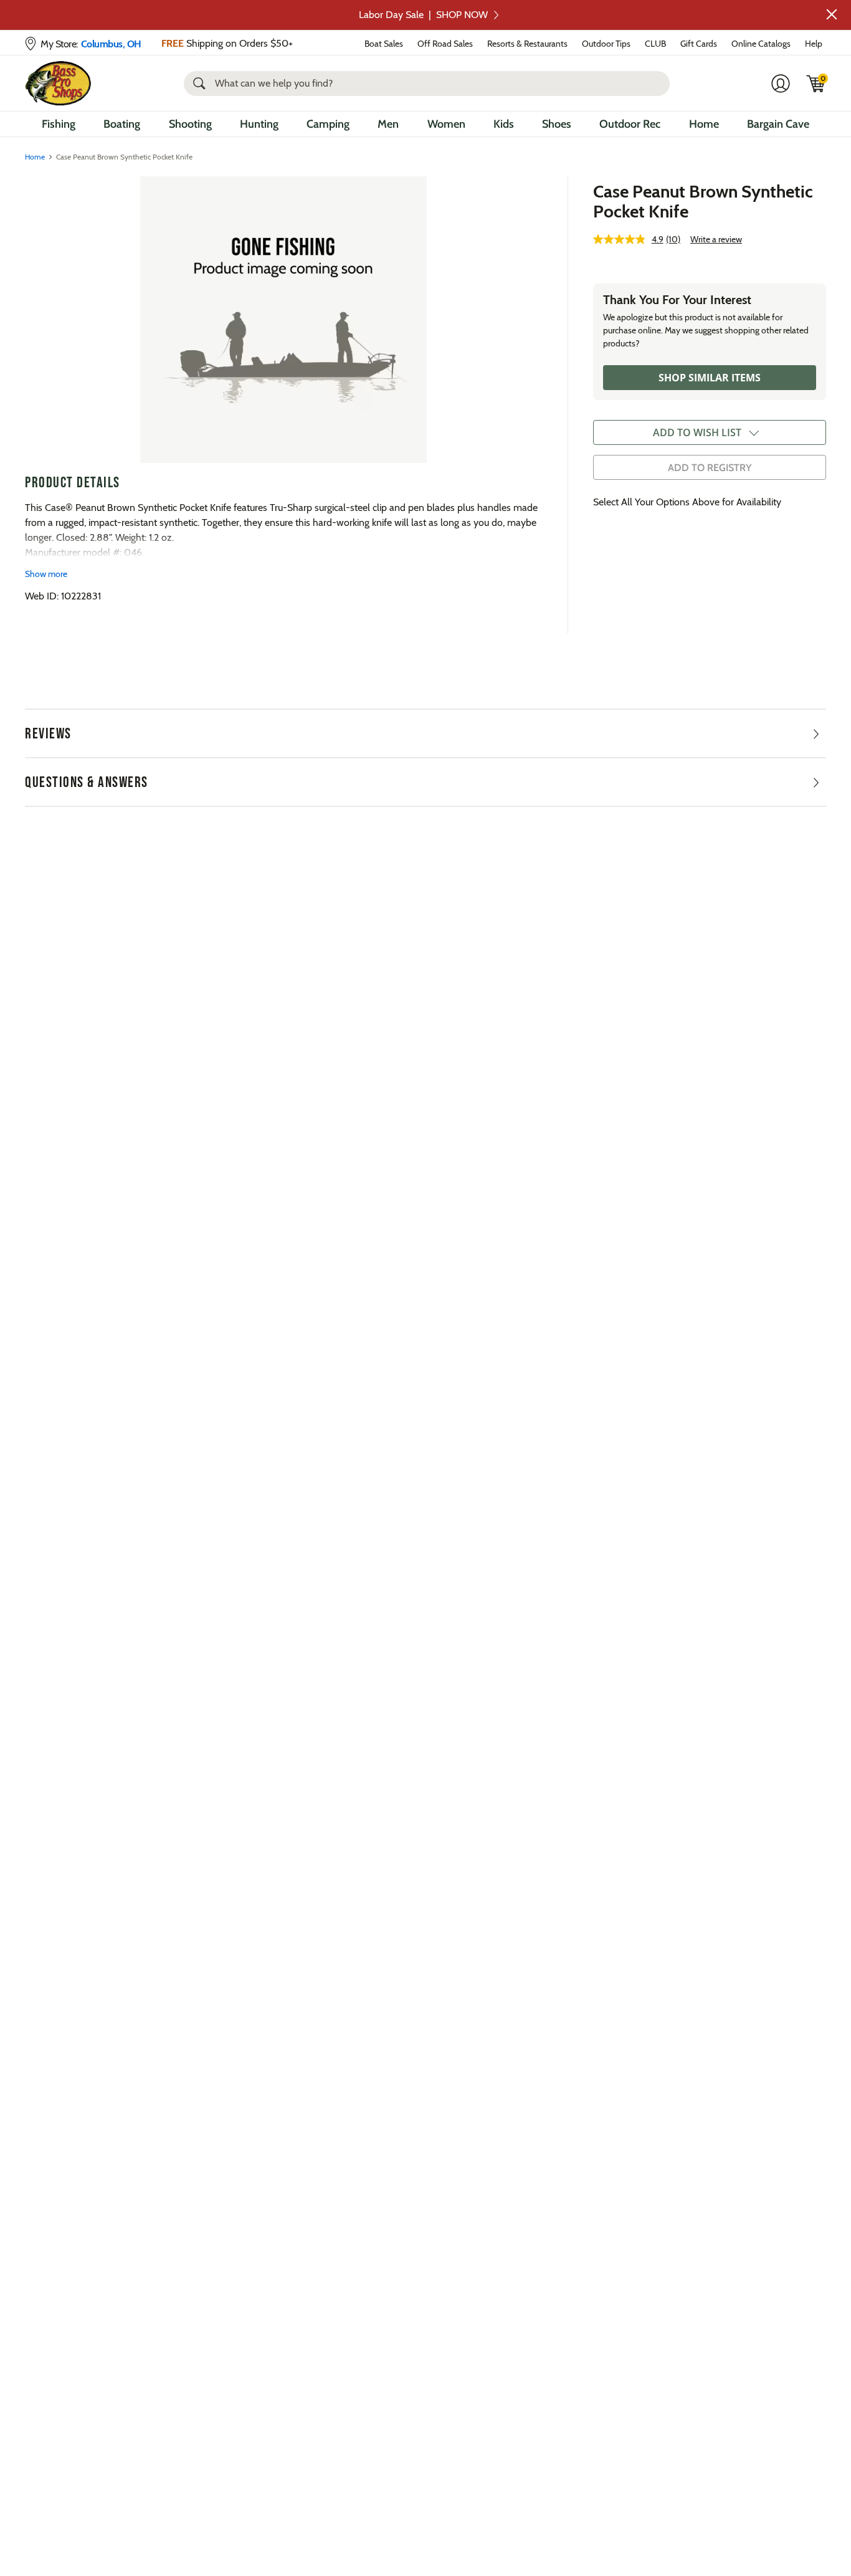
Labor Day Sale (423, 15)
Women (446, 124)
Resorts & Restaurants (527, 44)
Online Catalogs (761, 44)
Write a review (716, 239)
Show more (46, 574)
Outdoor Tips (606, 44)
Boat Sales (384, 44)
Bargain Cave (778, 124)
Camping (328, 124)
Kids (504, 124)
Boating (122, 124)
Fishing (59, 124)
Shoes (557, 124)
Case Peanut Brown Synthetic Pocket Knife (703, 201)
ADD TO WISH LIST (697, 432)
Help (814, 44)
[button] (832, 14)
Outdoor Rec (630, 124)
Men (388, 124)
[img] (816, 83)
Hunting (259, 124)
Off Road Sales (445, 44)
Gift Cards (699, 44)
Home (704, 124)
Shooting (190, 124)
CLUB (655, 44)
